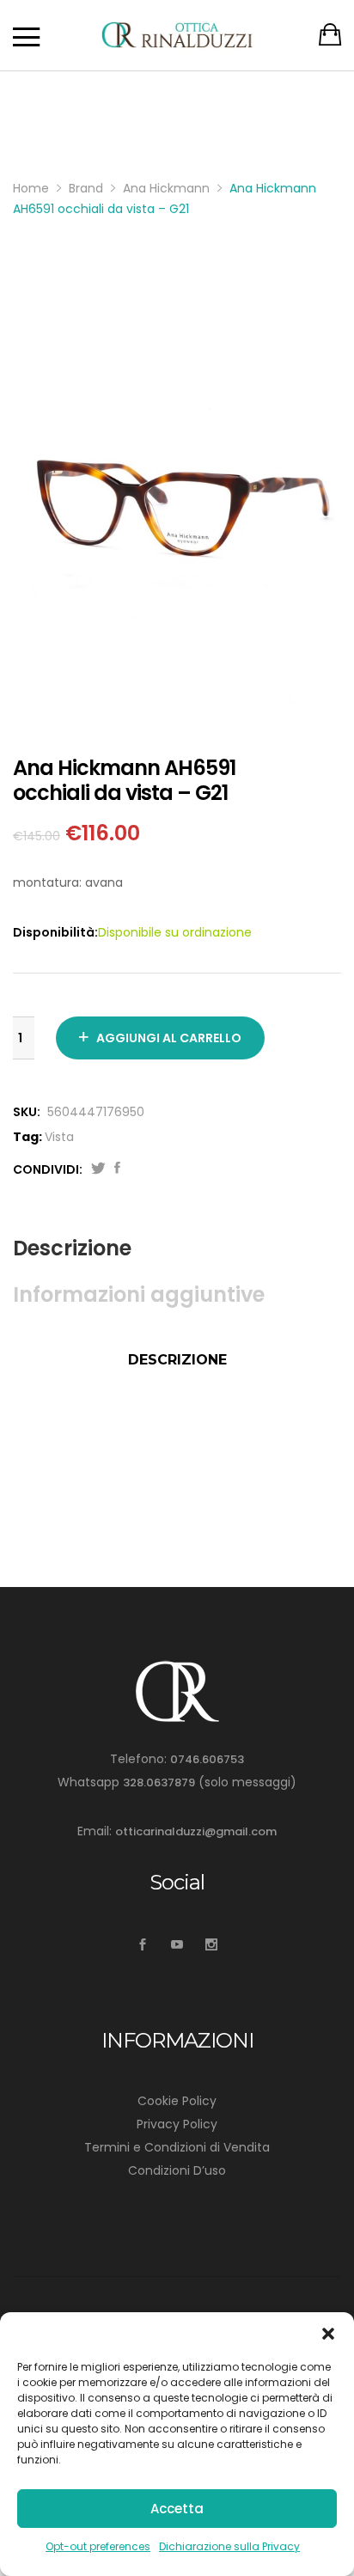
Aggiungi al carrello (169, 1038)
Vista (59, 1137)
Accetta (177, 2509)
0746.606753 (207, 1759)
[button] (328, 2334)
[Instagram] (212, 1945)
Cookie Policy (177, 2101)
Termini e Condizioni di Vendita (177, 2147)
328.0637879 (159, 1782)
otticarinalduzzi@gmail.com (196, 1831)
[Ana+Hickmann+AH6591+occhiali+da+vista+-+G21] (98, 1169)
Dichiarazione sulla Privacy (229, 2546)
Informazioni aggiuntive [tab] (139, 1294)
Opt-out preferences (98, 2546)
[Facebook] (143, 1945)
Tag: (27, 1137)
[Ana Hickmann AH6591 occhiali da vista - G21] (117, 1169)
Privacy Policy (177, 2124)
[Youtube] (177, 1945)
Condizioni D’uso (177, 2170)
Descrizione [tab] (72, 1248)
